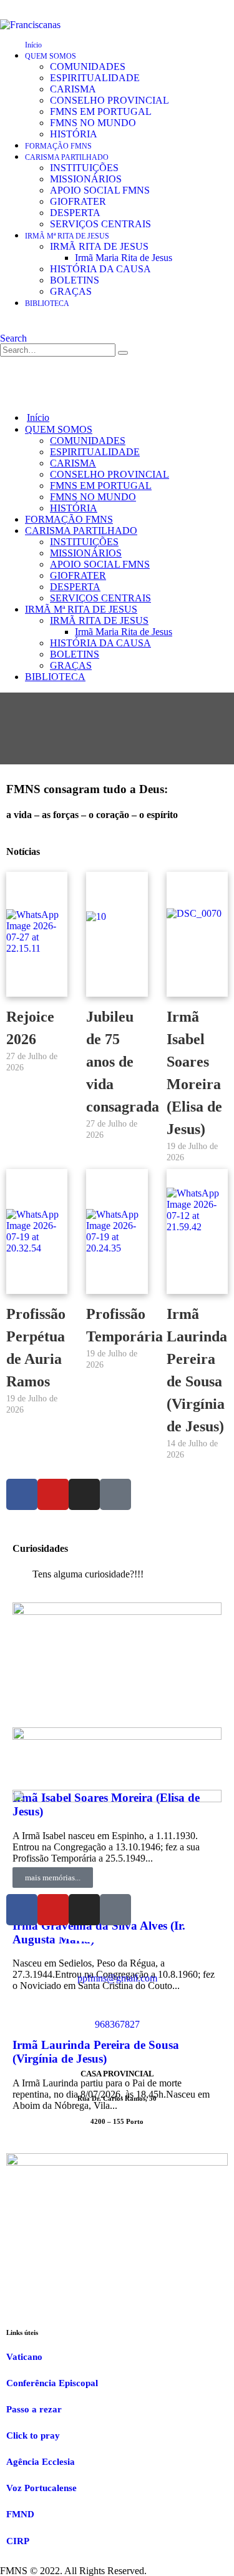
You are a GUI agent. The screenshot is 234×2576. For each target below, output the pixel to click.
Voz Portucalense (41, 2488)
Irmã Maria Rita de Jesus (124, 258)
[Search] (123, 353)
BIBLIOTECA (47, 303)
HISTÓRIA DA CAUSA (100, 269)
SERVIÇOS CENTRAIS (100, 224)
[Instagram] (84, 1494)
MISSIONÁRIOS (86, 179)
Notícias (23, 851)
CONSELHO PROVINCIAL (110, 100)
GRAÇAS (71, 291)
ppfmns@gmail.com (117, 1978)
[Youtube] (53, 1494)
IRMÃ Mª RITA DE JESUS (67, 236)
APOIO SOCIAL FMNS (100, 190)
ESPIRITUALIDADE (95, 78)
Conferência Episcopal (52, 2383)
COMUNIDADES (88, 67)
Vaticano (24, 2357)
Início (33, 45)
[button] (13, 338)
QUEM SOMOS (51, 56)
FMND (20, 2514)
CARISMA (73, 89)
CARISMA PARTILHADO (67, 157)
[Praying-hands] (115, 1494)
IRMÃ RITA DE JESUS (99, 246)
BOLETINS (75, 280)
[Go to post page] (117, 1611)
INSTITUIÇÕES (84, 168)
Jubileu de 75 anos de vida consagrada (123, 1062)
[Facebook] (22, 1494)
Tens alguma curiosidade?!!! (88, 1574)
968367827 (117, 2024)
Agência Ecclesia (41, 2462)
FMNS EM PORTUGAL (101, 111)
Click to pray (33, 2435)
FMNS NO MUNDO (93, 123)
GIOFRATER (78, 201)
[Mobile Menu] (8, 377)
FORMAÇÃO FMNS (58, 146)
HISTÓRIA (74, 134)
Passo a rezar (34, 2409)
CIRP (18, 2541)
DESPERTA (75, 213)
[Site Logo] (30, 25)
